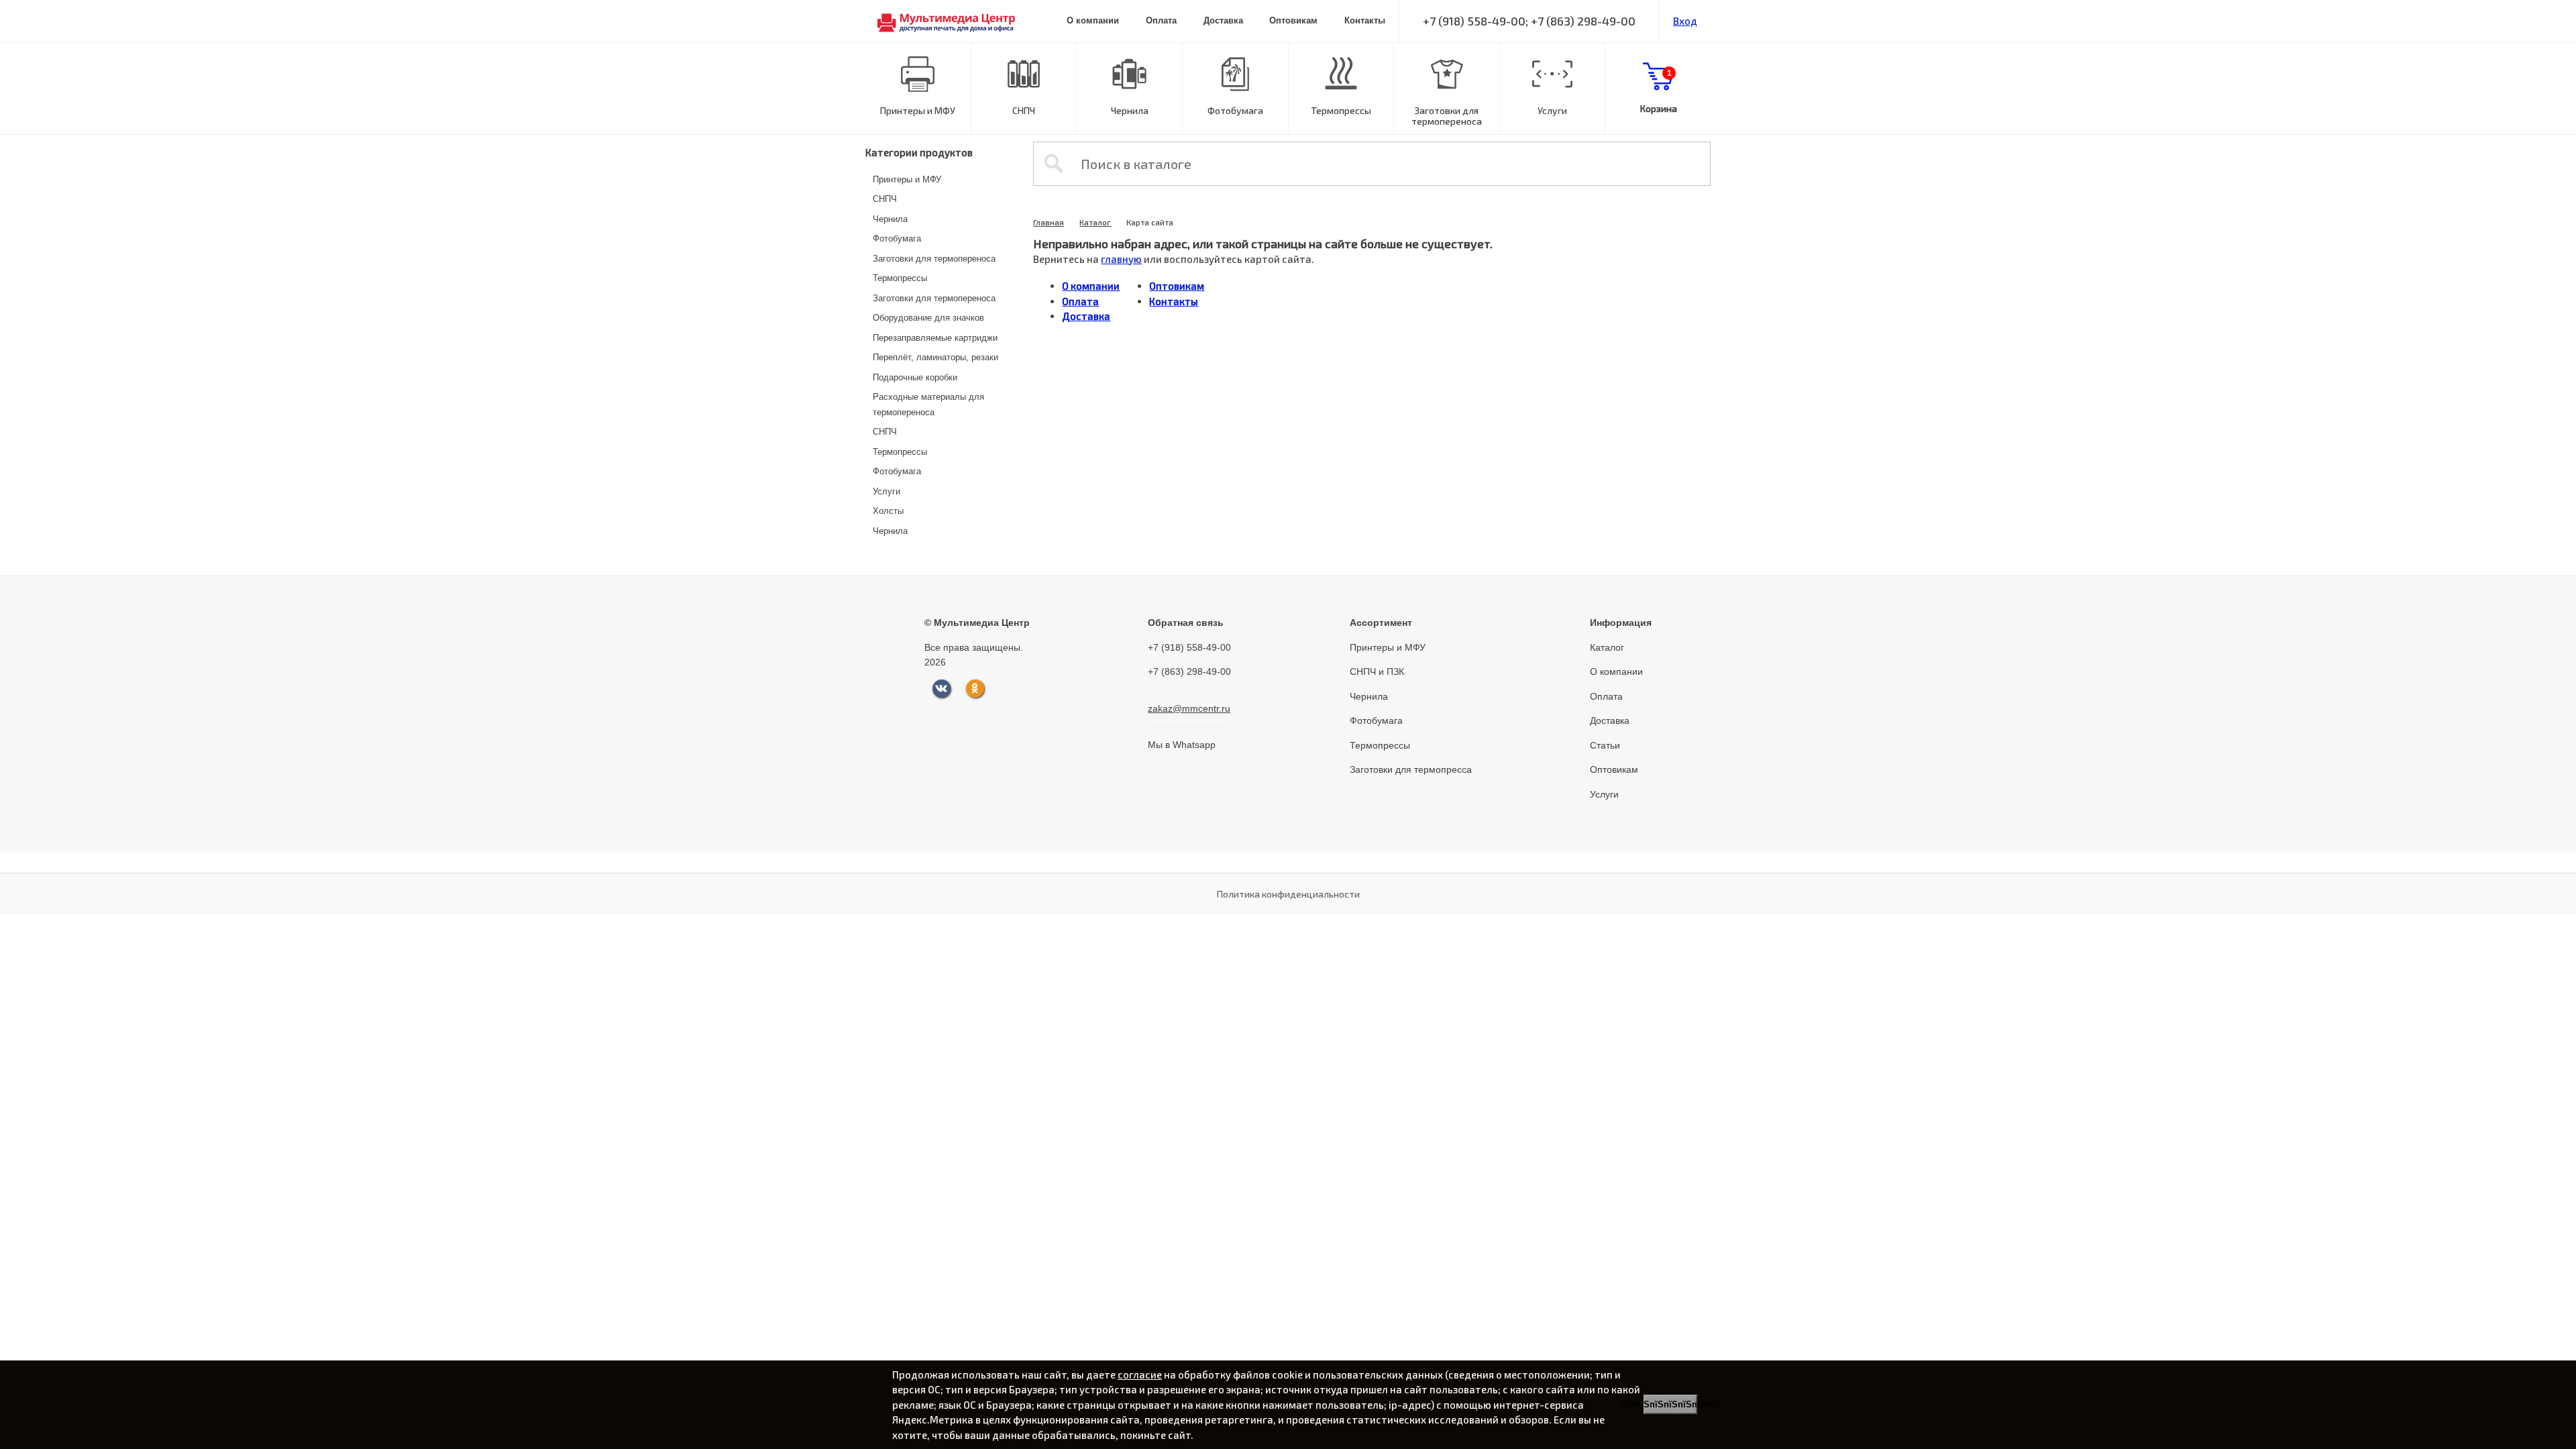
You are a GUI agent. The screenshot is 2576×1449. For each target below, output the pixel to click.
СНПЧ (1024, 110)
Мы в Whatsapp (1182, 745)
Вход (1685, 21)
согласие (1140, 1375)
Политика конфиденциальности (1288, 894)
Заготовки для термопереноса (1447, 116)
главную (1121, 259)
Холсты (888, 511)
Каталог (1095, 222)
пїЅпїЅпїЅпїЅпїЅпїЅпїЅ (1670, 1404)
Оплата (1161, 20)
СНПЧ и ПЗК (1377, 672)
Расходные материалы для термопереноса (928, 405)
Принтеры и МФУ (918, 110)
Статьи (1605, 745)
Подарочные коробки (915, 377)
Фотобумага (1235, 110)
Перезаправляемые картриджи (935, 338)
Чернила (1130, 110)
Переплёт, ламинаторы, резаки (935, 357)
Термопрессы (1341, 110)
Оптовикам (1293, 20)
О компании (1093, 20)
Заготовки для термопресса (1411, 769)
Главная (1049, 222)
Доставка (1223, 20)
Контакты (1365, 20)
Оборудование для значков (928, 318)
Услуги (1552, 110)
